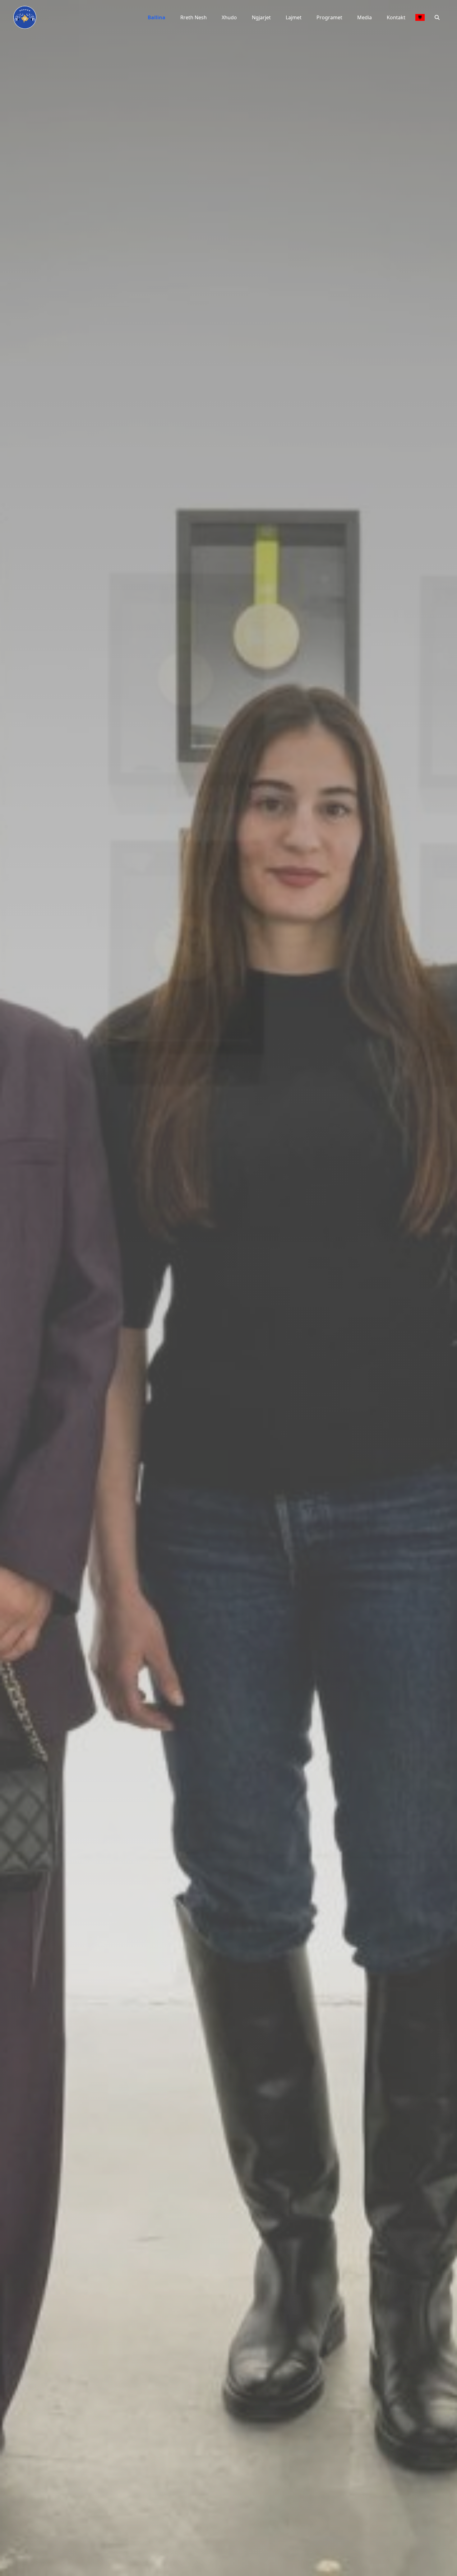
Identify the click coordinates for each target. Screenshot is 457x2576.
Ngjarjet (261, 17)
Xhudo (229, 17)
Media (365, 17)
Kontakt (396, 17)
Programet (329, 17)
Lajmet (294, 17)
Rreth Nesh (194, 17)
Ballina (157, 17)
